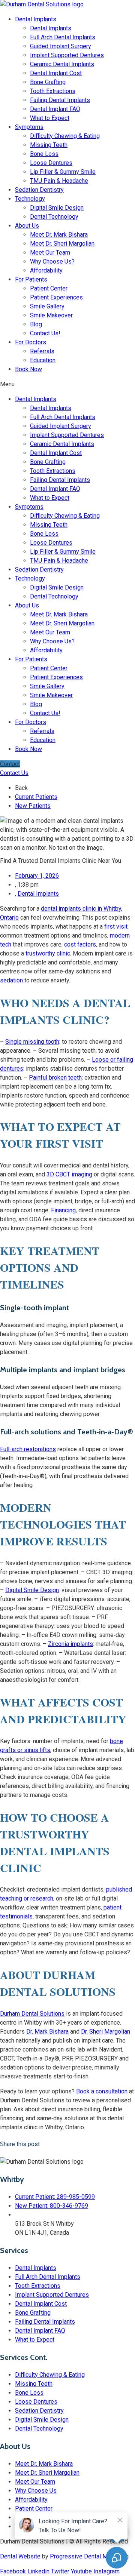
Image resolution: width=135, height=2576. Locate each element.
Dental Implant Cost (56, 73)
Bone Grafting (48, 82)
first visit (116, 927)
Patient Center (49, 288)
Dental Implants (36, 19)
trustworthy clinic (48, 953)
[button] (67, 384)
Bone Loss (44, 154)
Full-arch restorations (28, 1449)
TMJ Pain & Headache (59, 181)
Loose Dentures (51, 163)
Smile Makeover (51, 315)
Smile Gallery (47, 306)
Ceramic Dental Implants (62, 64)
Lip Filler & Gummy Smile (63, 172)
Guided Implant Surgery (61, 46)
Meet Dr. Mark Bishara (59, 235)
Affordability (46, 270)
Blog (36, 324)
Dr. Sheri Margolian (106, 2032)
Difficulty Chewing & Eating (65, 136)
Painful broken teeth (55, 1078)
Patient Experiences (56, 297)
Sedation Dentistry (39, 190)
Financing (63, 1210)
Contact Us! (45, 333)
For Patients (31, 279)
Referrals (42, 351)
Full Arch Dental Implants (63, 37)
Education (43, 360)
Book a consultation (102, 2091)
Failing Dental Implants (60, 100)
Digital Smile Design (57, 208)
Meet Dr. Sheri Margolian (62, 244)
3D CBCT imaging (69, 1174)
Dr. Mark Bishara (47, 2032)
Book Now (28, 369)
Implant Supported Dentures (67, 55)
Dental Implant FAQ (55, 109)
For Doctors (31, 342)
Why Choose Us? (52, 261)
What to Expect (50, 118)
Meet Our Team (50, 253)
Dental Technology (54, 217)
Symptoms (29, 127)
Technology (30, 199)
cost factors (80, 944)
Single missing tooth (32, 1042)
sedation (11, 980)
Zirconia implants (70, 1644)
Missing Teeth (49, 145)
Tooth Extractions (53, 91)
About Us (27, 226)
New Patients (33, 806)
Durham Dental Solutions (32, 2014)
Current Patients (36, 797)
